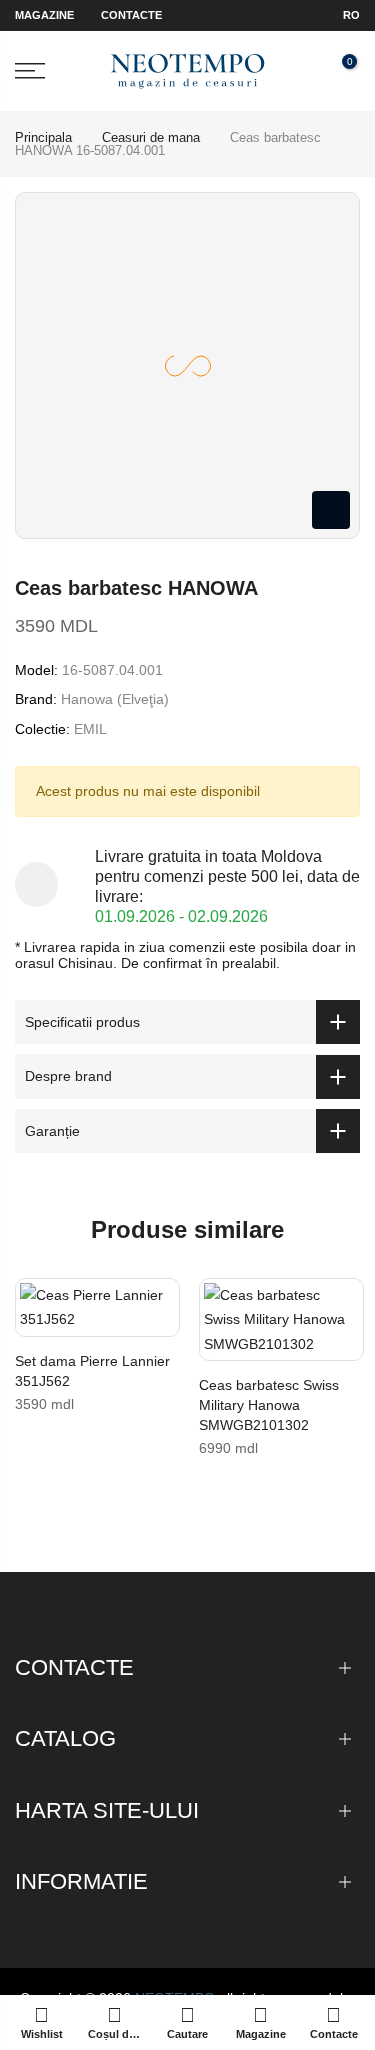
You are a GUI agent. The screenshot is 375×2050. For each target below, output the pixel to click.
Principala (43, 137)
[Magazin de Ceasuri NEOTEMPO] (187, 71)
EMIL (90, 729)
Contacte (131, 15)
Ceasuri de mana (151, 137)
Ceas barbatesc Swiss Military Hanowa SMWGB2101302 (269, 1405)
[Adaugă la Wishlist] (35, 1303)
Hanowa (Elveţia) (115, 699)
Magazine (44, 15)
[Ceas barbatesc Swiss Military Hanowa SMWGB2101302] (281, 1320)
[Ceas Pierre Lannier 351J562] (97, 1307)
